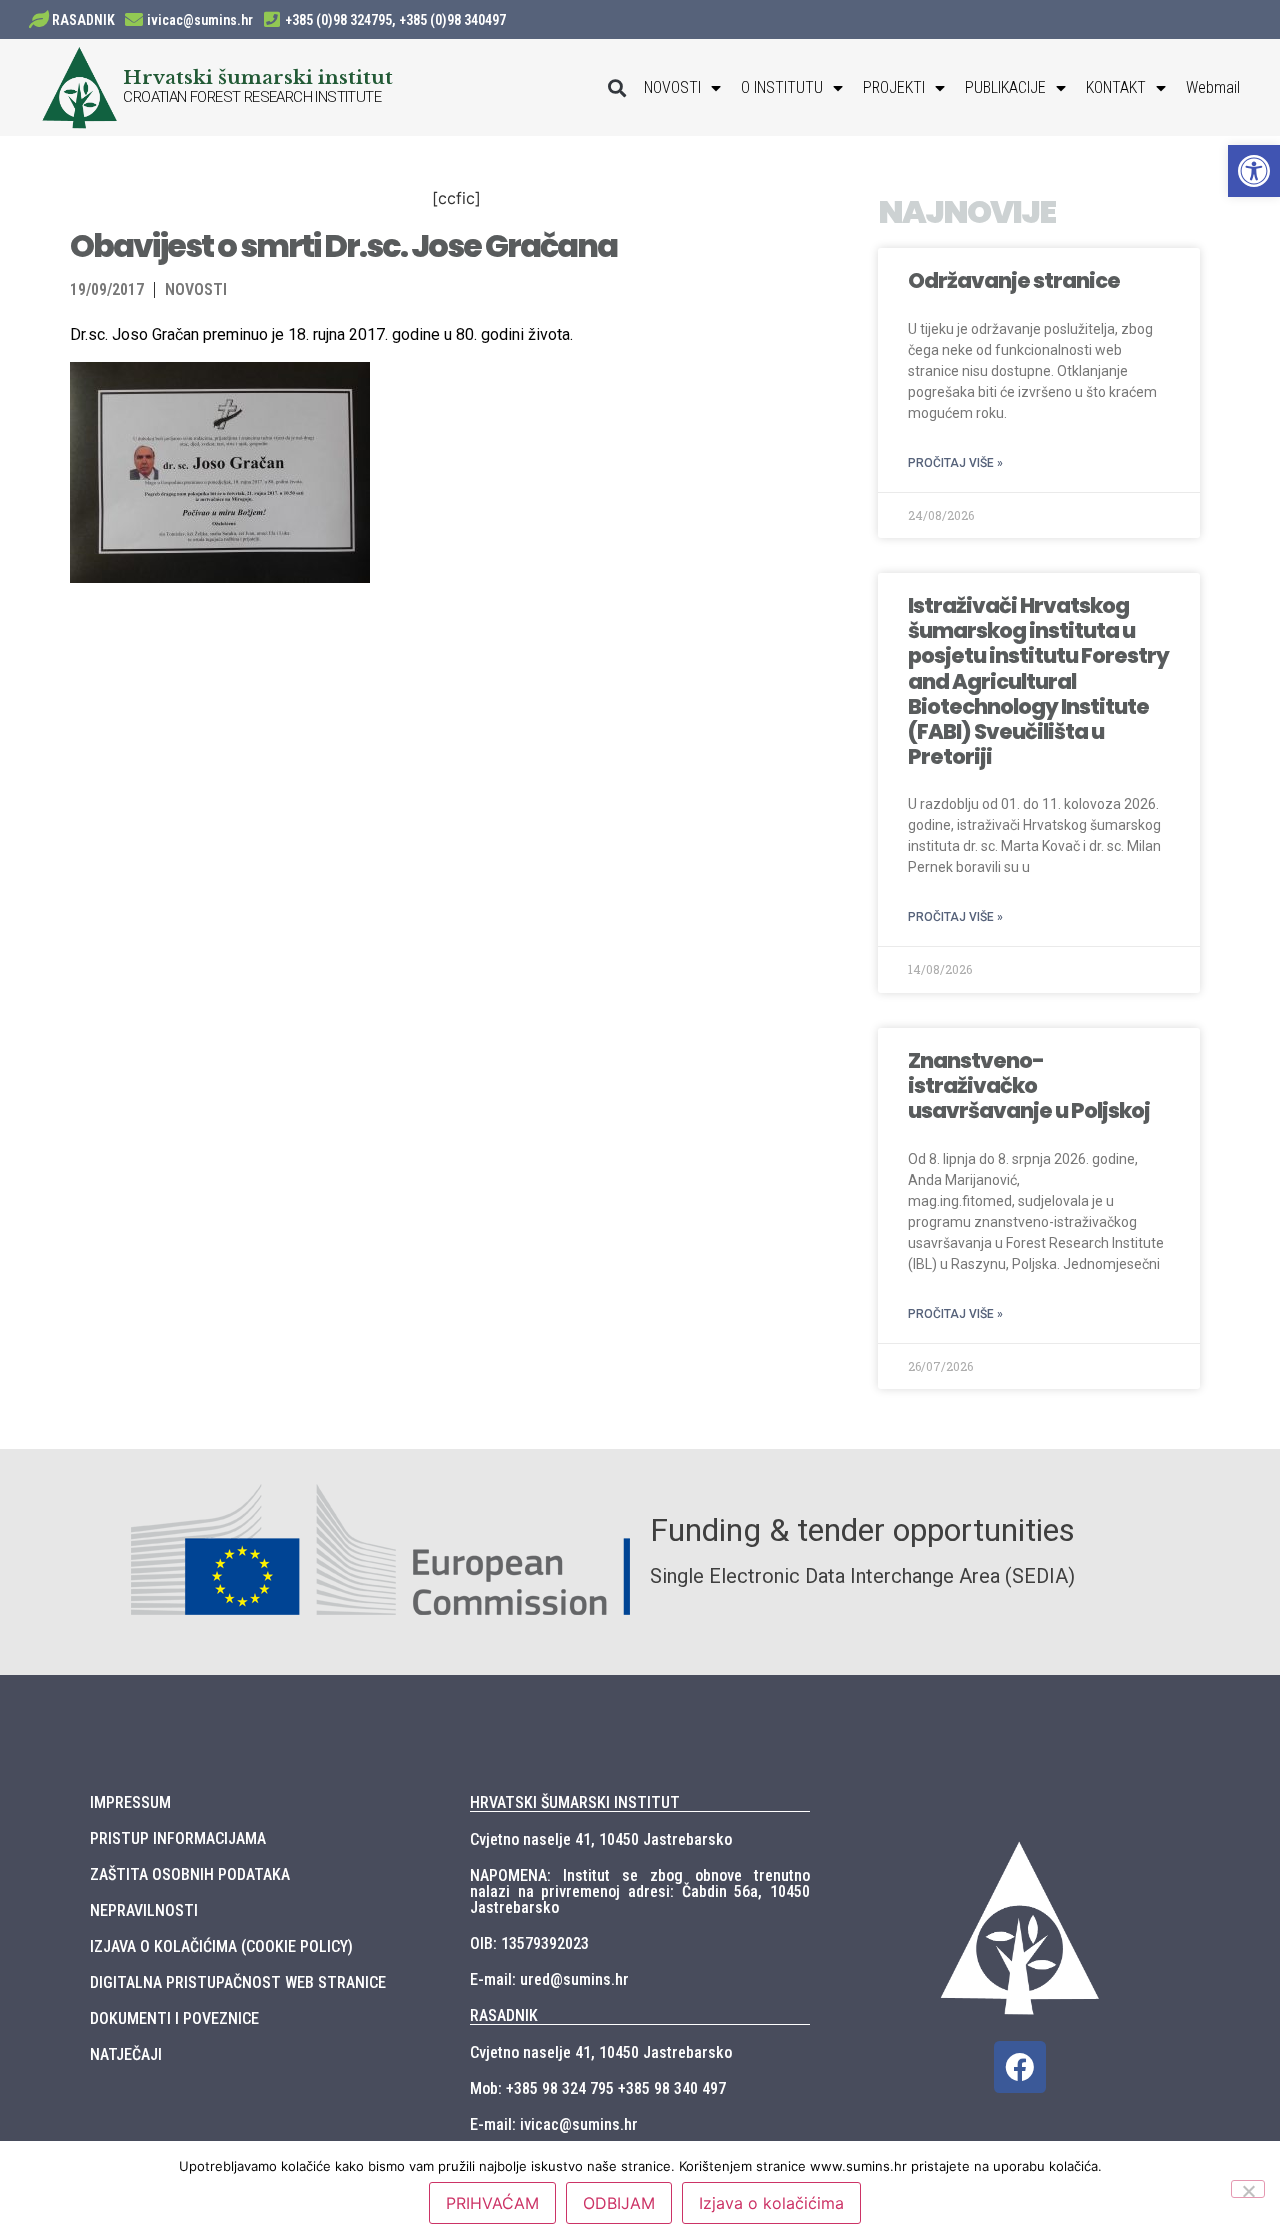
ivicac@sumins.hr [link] (200, 20)
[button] (617, 87)
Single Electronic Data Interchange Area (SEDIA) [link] (862, 1576)
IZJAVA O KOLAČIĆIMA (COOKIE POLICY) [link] (221, 1946)
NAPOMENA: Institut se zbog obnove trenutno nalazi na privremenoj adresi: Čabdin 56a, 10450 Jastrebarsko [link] (640, 1891)
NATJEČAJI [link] (126, 2054)
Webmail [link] (1213, 87)
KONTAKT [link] (1116, 87)
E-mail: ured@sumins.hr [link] (549, 1979)
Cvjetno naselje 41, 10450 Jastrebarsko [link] (601, 1839)
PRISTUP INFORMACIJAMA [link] (178, 1838)
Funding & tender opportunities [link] (862, 1530)
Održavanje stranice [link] (1014, 280)
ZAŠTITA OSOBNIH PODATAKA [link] (190, 1874)
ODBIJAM (619, 2203)
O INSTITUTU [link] (782, 87)
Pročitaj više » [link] (955, 463)
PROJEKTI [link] (894, 87)
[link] (1254, 171)
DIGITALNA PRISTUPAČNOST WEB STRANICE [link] (238, 1982)
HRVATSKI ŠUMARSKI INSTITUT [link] (575, 1802)
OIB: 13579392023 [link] (529, 1943)
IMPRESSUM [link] (130, 1802)
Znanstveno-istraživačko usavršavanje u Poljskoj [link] (1029, 1085)
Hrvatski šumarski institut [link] (258, 77)
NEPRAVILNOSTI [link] (144, 1910)
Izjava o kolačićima (771, 2203)
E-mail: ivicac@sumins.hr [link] (554, 2124)
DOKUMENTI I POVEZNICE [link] (174, 2018)
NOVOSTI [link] (672, 87)
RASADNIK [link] (83, 20)
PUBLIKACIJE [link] (1005, 87)
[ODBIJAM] (1248, 2189)
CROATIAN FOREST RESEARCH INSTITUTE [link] (252, 97)
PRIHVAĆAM (492, 2203)
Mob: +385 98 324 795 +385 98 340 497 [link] (598, 2088)
